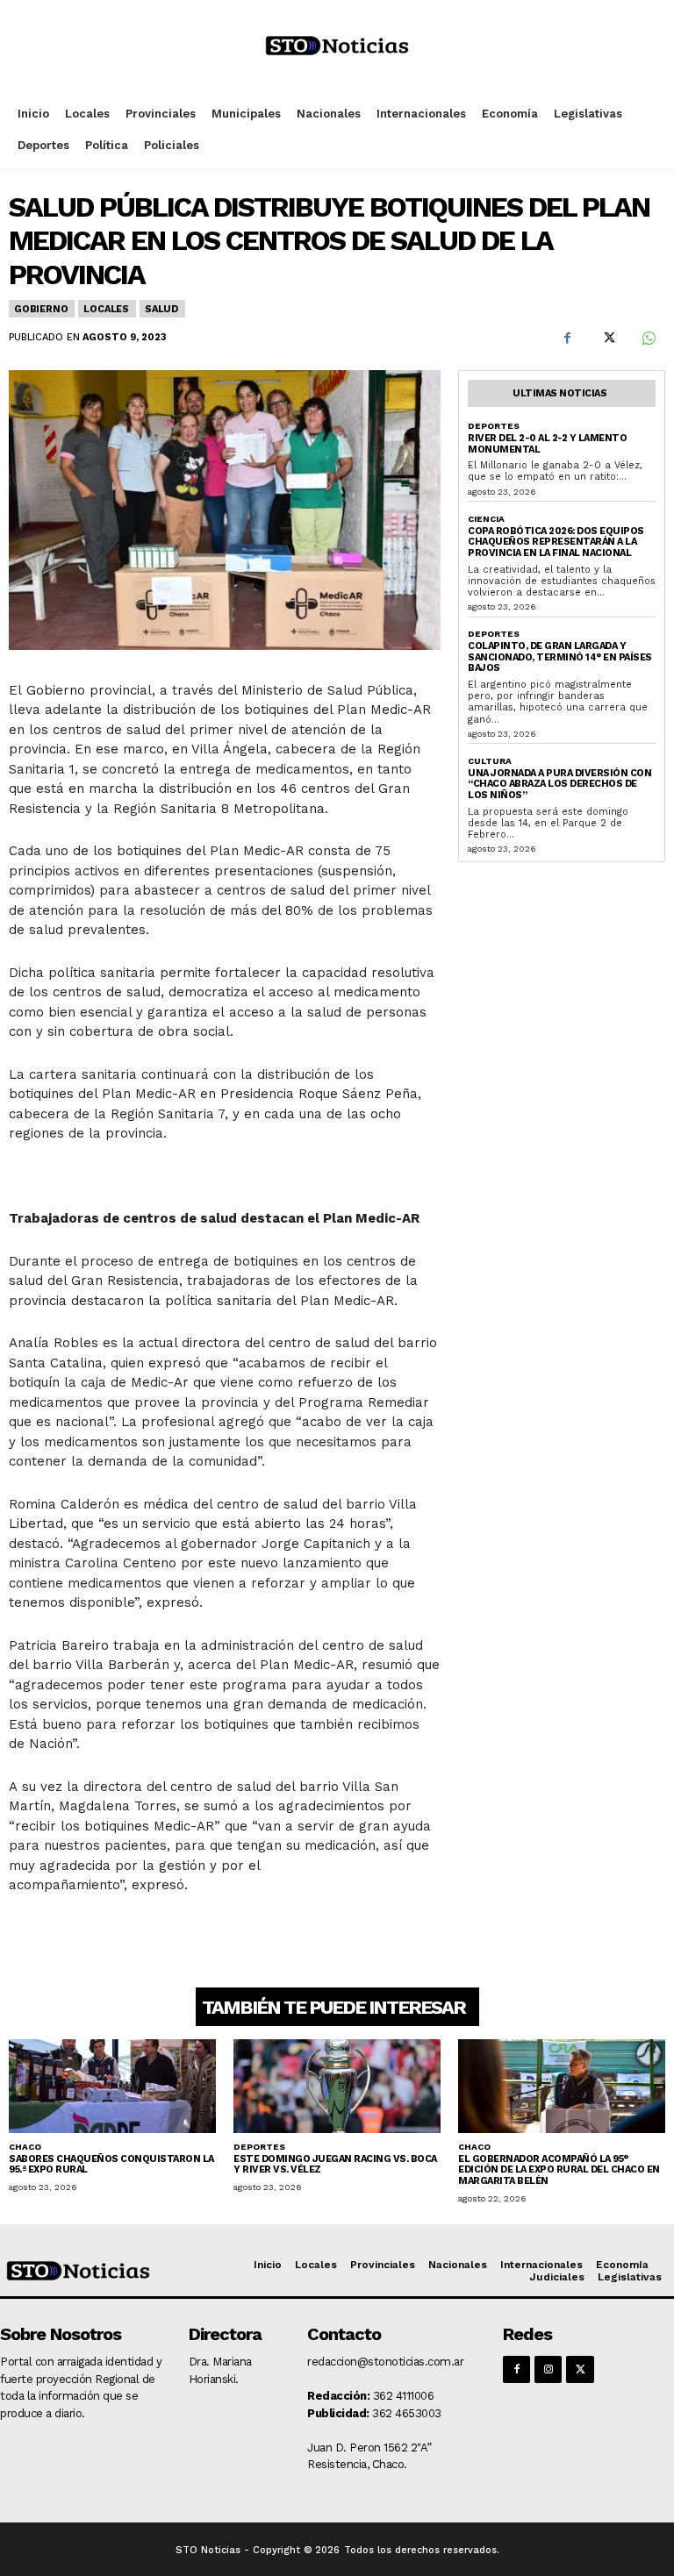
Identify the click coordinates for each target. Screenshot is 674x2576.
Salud (161, 309)
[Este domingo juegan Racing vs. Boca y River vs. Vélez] (337, 2086)
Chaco (25, 2147)
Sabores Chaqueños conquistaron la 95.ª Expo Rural (111, 2165)
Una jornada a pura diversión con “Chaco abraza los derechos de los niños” (559, 784)
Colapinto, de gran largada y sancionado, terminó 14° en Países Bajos (560, 657)
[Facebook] (567, 338)
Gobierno (41, 309)
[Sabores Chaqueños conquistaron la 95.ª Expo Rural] (112, 2086)
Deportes (494, 426)
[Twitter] (607, 338)
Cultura (490, 761)
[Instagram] (548, 2369)
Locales (106, 309)
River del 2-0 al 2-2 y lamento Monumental (547, 444)
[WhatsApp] (648, 338)
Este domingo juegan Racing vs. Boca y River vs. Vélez (335, 2165)
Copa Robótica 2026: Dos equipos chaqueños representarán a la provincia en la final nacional (556, 542)
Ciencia (486, 519)
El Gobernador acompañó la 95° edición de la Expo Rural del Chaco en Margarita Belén (559, 2170)
